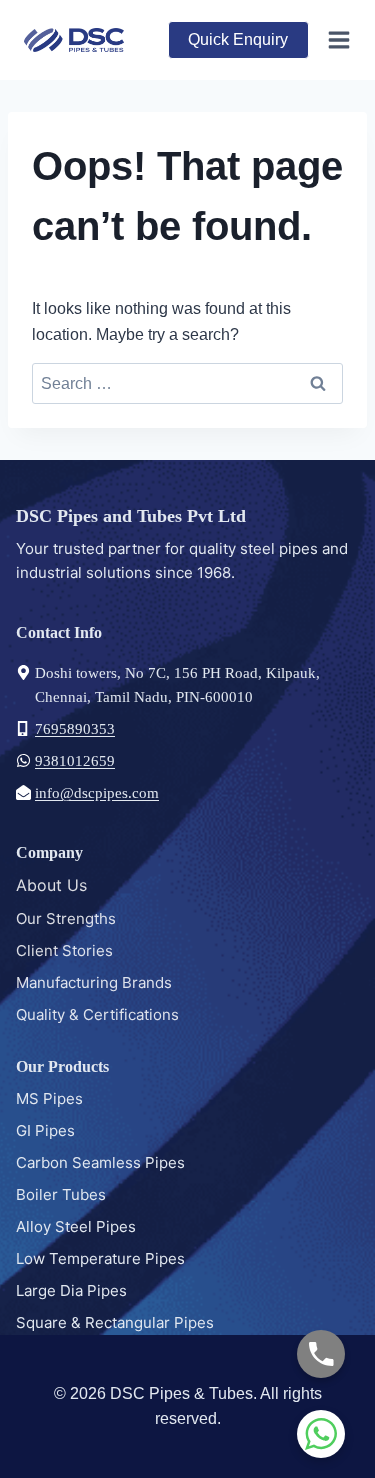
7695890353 (75, 729)
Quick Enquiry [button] (238, 39)
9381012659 (75, 761)
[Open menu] (335, 39)
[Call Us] (321, 1354)
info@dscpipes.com (97, 793)
